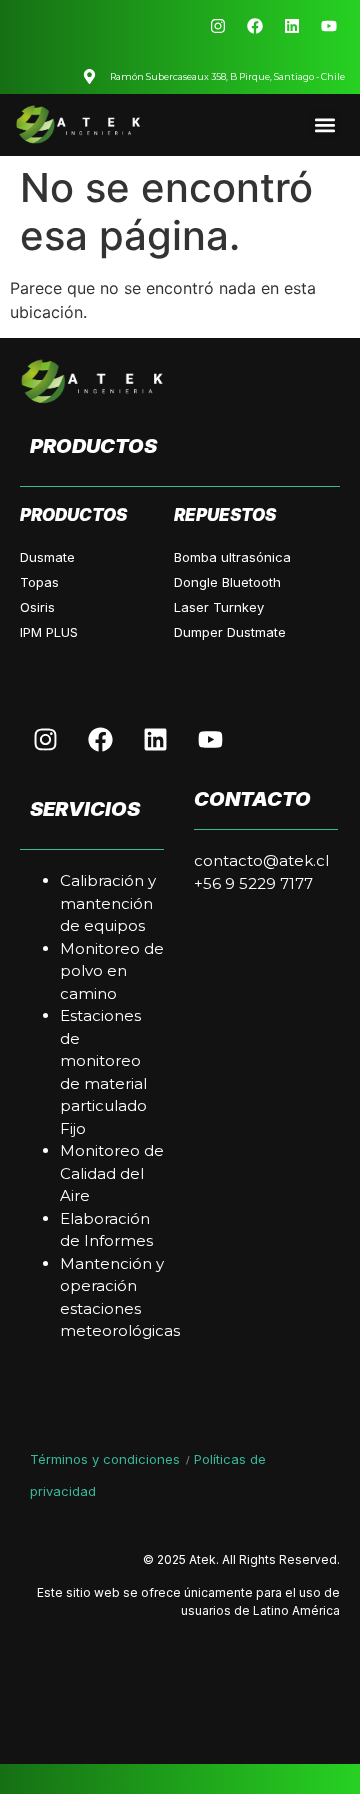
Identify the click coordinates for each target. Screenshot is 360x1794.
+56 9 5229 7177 (253, 883)
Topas (39, 582)
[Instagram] (218, 26)
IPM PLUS (49, 632)
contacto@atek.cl (261, 860)
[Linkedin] (292, 26)
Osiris (37, 607)
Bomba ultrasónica (232, 557)
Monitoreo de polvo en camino (112, 971)
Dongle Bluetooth (227, 582)
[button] (325, 124)
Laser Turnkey (219, 607)
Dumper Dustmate (230, 632)
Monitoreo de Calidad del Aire (112, 1173)
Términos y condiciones (107, 1459)
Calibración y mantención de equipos (108, 903)
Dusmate (47, 557)
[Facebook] (255, 26)
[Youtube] (329, 26)
